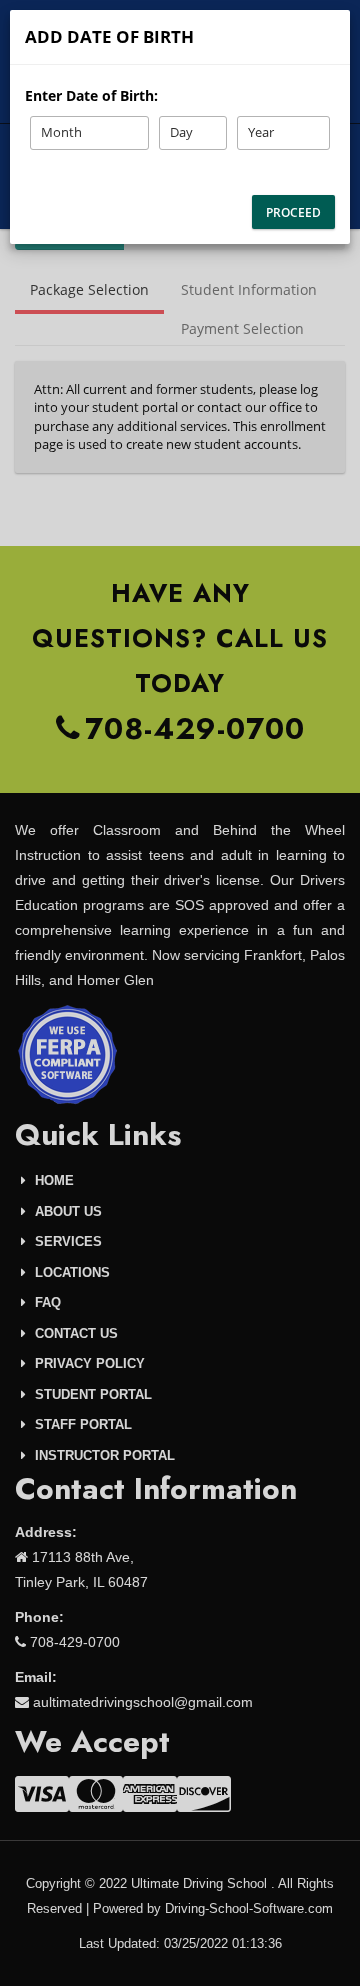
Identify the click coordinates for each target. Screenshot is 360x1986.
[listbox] (89, 133)
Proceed (293, 212)
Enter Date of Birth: (91, 95)
